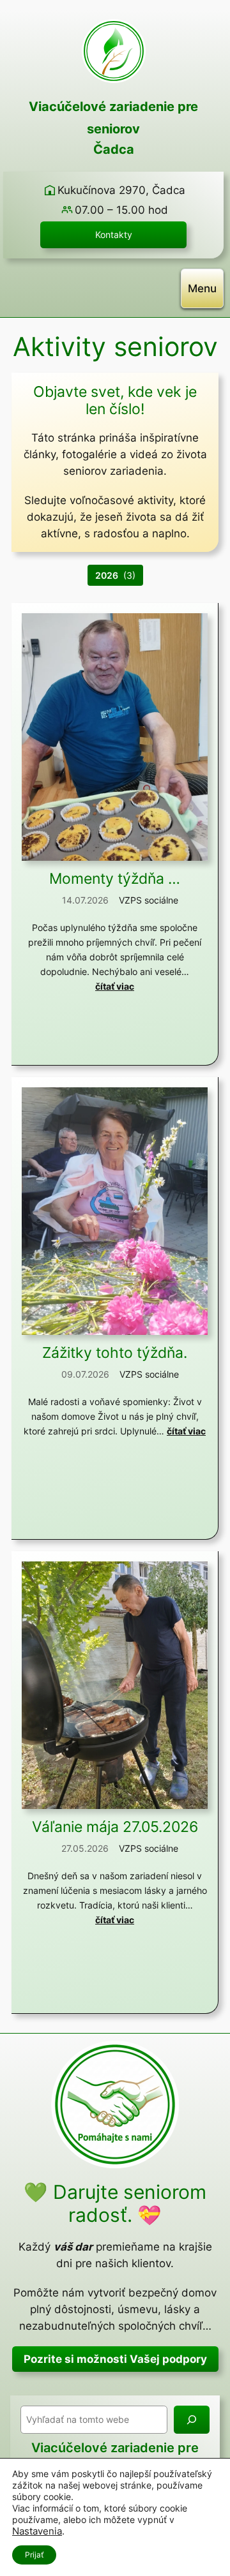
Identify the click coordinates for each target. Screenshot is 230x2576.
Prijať (34, 2555)
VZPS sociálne (149, 900)
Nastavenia (37, 2531)
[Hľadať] (192, 2419)
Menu (202, 288)
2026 (107, 575)
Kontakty (114, 235)
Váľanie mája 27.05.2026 (115, 1827)
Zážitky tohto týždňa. (115, 1352)
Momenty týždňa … (115, 878)
